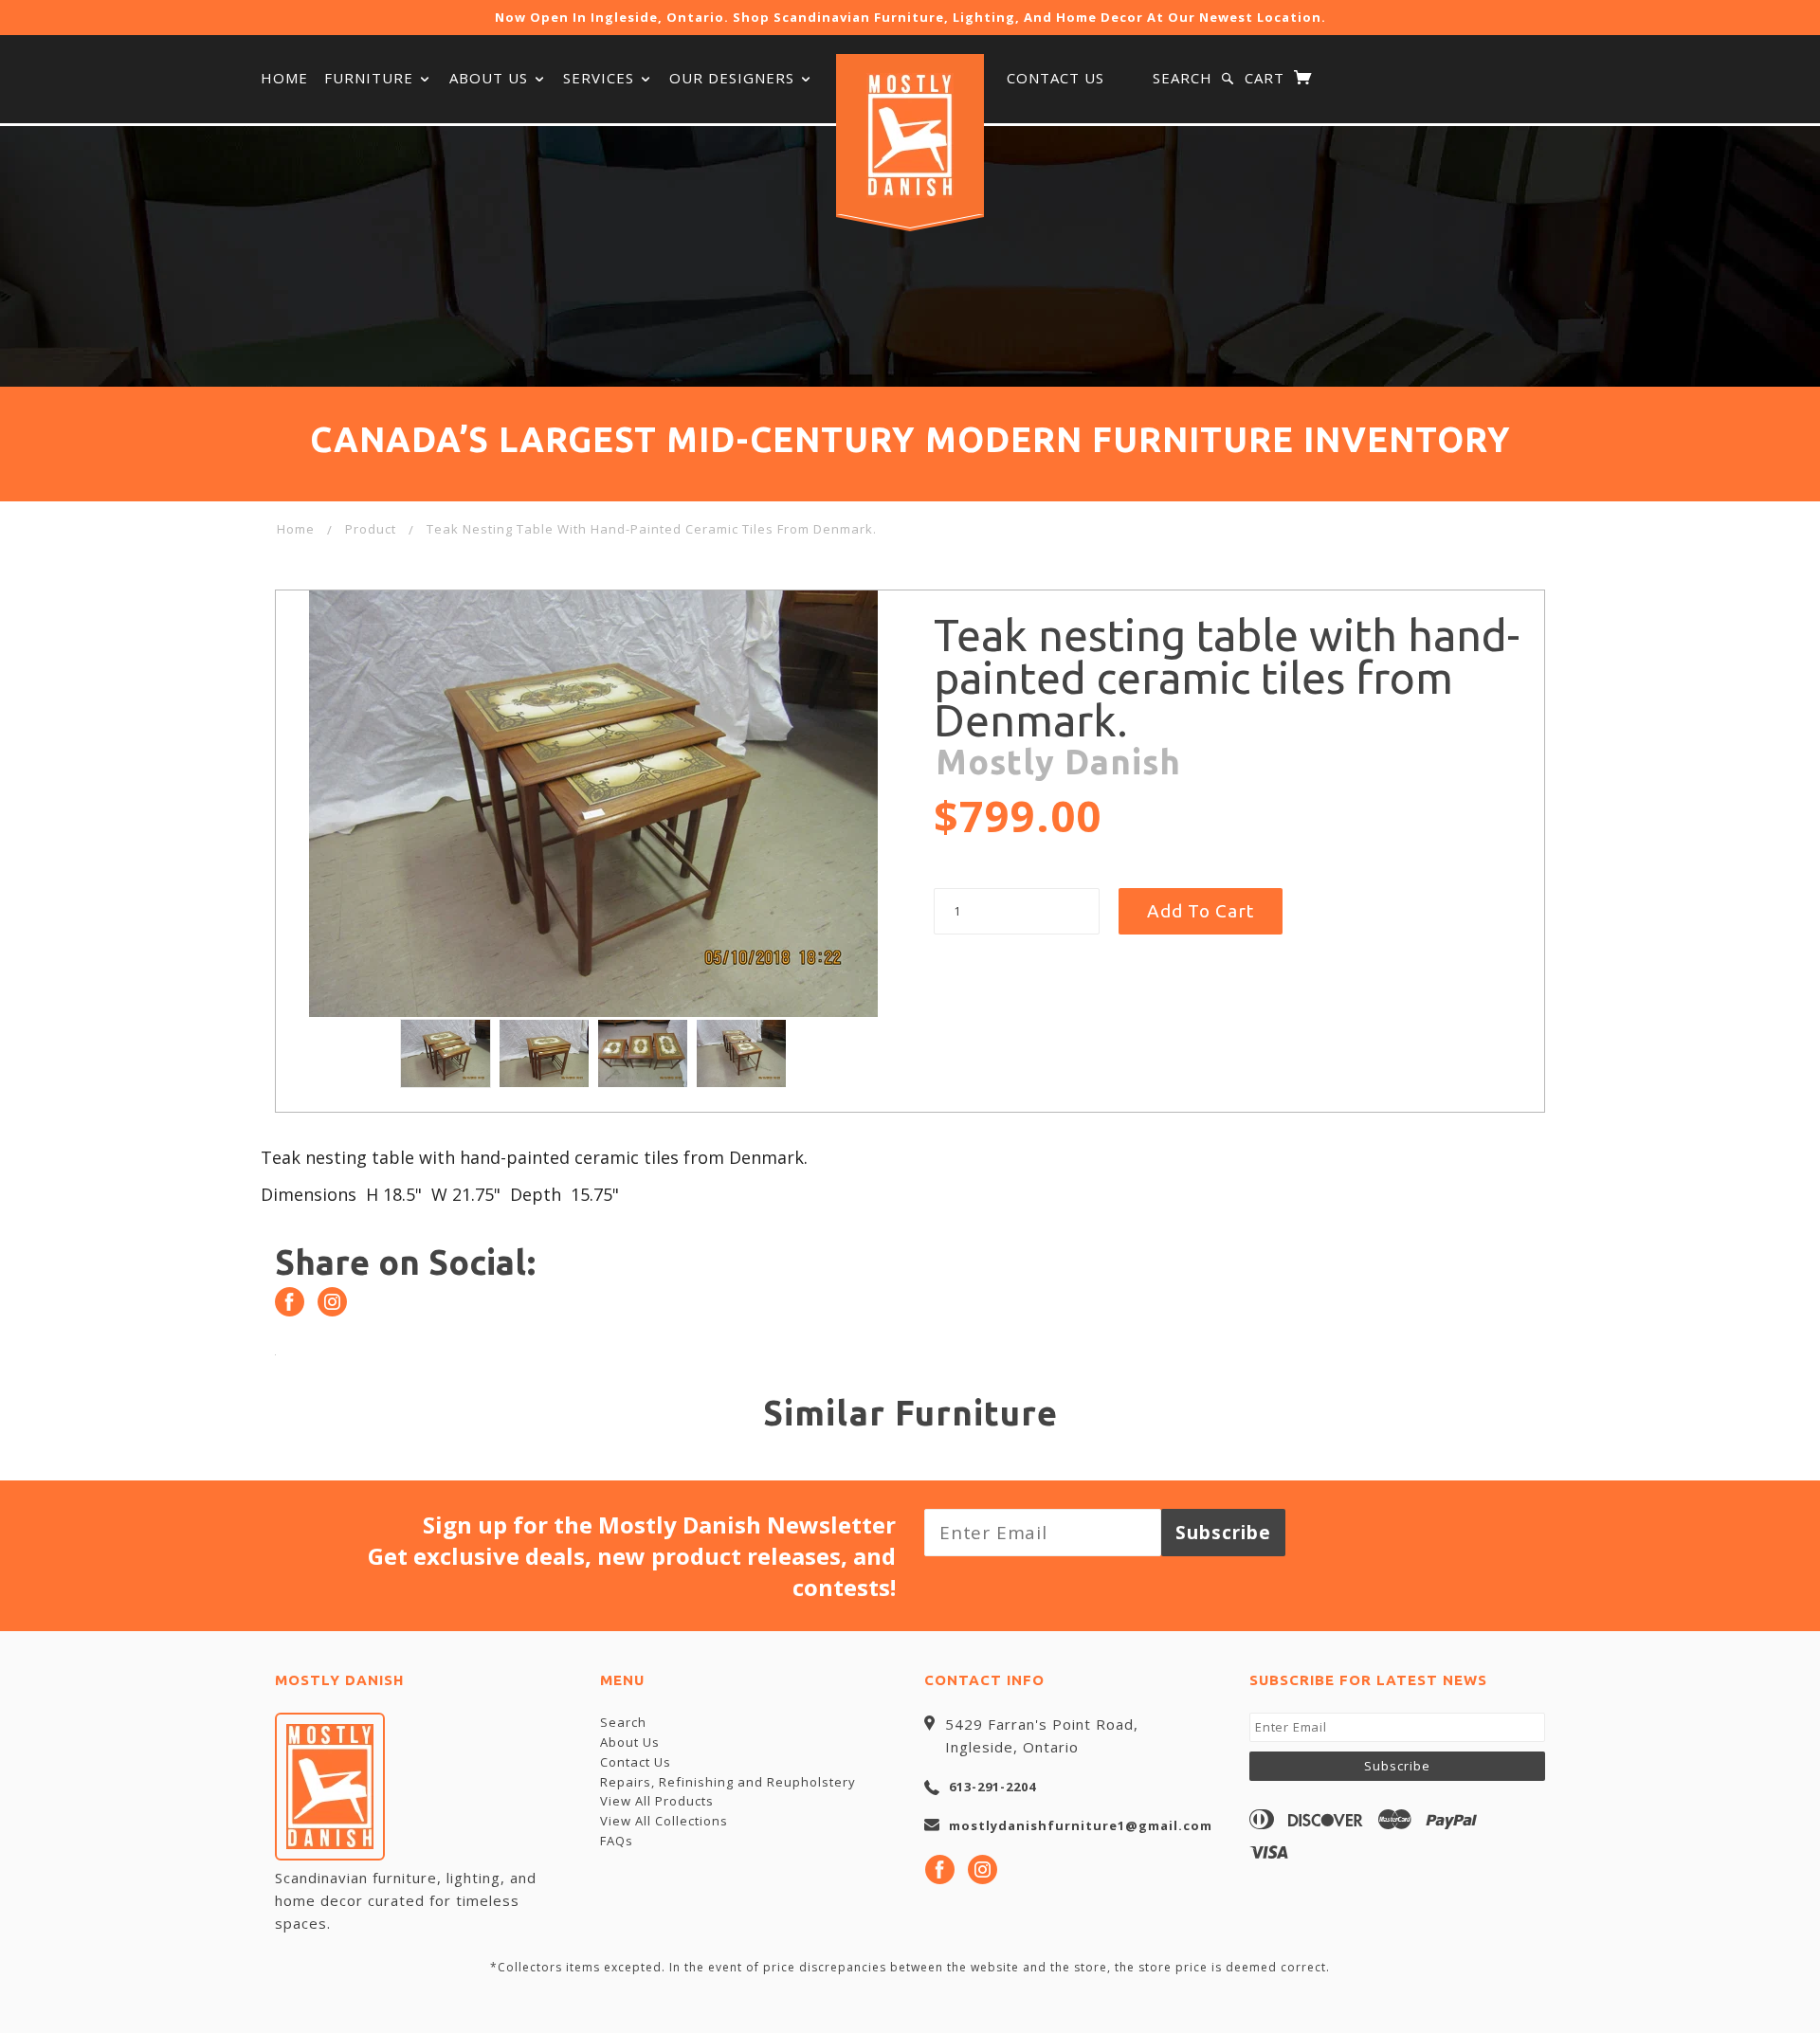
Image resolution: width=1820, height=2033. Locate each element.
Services (601, 78)
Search (1183, 78)
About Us (491, 78)
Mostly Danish (1058, 762)
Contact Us (1056, 78)
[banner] (910, 136)
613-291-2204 (992, 1787)
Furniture (371, 78)
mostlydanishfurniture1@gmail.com (1081, 1825)
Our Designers (734, 78)
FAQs (617, 1841)
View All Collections (664, 1821)
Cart (1267, 78)
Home (284, 78)
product (371, 529)
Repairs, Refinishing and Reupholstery (728, 1782)
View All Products (657, 1801)
